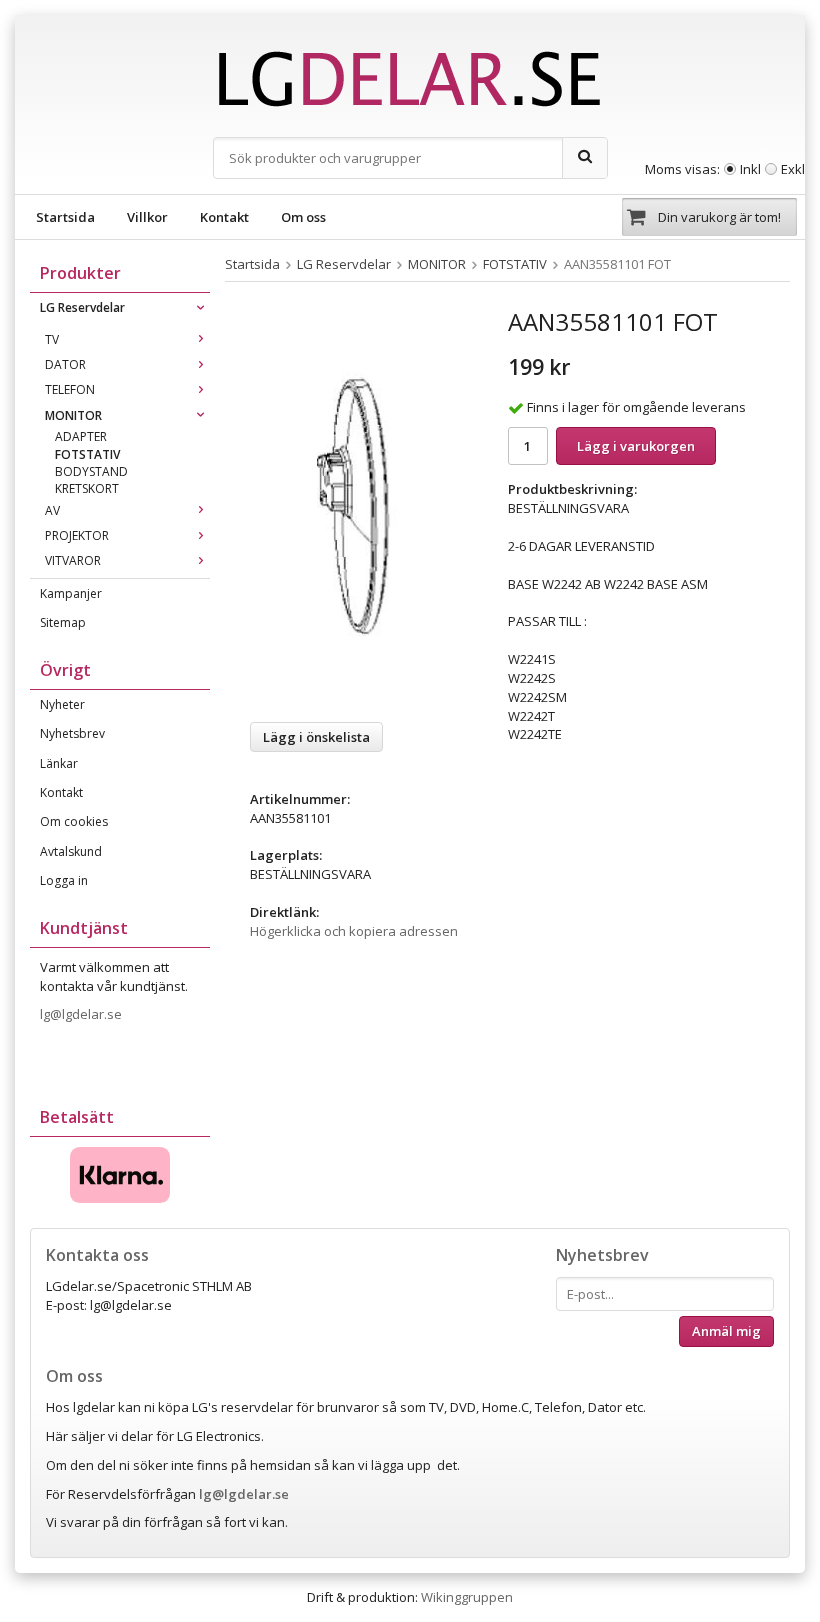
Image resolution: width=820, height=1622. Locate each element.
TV (52, 339)
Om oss (303, 217)
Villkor (147, 217)
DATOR (65, 364)
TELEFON (70, 389)
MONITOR (73, 415)
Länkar (59, 763)
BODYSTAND (91, 471)
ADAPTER (81, 436)
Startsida (65, 217)
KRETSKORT (87, 488)
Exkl (793, 169)
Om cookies (74, 821)
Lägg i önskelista (316, 737)
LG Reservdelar (82, 307)
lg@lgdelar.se (82, 1014)
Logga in (64, 880)
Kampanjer (71, 593)
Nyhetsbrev (72, 733)
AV (52, 510)
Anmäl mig (726, 1331)
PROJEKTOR (77, 535)
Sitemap (63, 622)
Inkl (750, 169)
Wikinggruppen (467, 1597)
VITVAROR (73, 560)
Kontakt (224, 217)
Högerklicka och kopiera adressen (354, 931)
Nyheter (62, 704)
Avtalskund (71, 851)
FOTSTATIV (87, 454)
